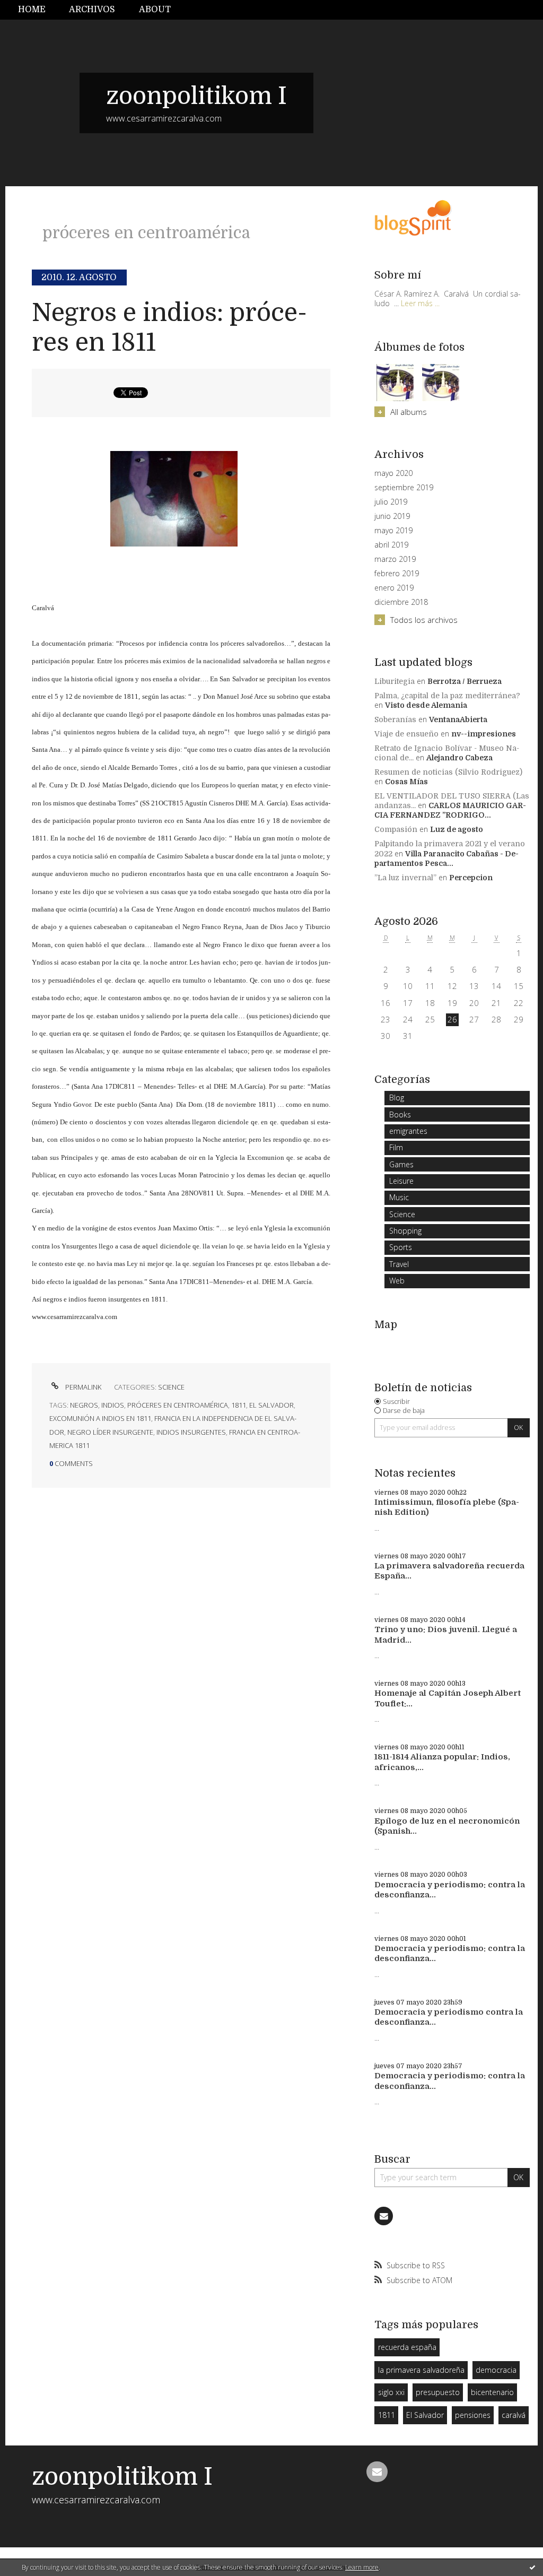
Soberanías (395, 719)
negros (84, 1405)
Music (399, 1197)
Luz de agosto (457, 829)
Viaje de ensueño (406, 734)
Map (386, 1325)
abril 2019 (391, 545)
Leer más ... (420, 303)
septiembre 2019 (404, 488)
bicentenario (492, 2392)
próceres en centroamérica (178, 1405)
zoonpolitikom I (196, 96)
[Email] (384, 2216)
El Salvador (425, 2415)
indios (113, 1405)
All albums (408, 412)
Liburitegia (395, 681)
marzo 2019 (395, 559)
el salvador (271, 1405)
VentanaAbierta (458, 719)
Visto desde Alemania (426, 705)
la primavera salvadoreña (421, 2370)
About (155, 10)
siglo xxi (391, 2392)
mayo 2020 (393, 473)
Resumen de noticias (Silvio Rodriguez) (448, 772)
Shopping (405, 1231)
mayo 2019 (393, 531)
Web (397, 1281)
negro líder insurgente (110, 1432)
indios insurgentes (191, 1432)
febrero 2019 (397, 574)
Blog (397, 1098)
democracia (496, 2370)
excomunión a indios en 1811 (100, 1418)
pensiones (473, 2415)
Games (401, 1164)
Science (171, 1387)
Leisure (401, 1181)
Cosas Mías (406, 782)
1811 (239, 1405)
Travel (399, 1264)
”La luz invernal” (405, 878)
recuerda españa (407, 2347)
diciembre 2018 (401, 602)
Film (396, 1147)
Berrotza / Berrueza (465, 681)
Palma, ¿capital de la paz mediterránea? (447, 696)
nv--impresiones (484, 734)
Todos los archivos (424, 620)
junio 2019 (392, 516)
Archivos (92, 10)
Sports (401, 1247)
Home (32, 10)
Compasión (396, 829)
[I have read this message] (532, 2567)
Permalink (82, 1387)
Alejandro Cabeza (459, 758)
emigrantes (408, 1131)
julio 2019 (391, 502)
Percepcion (471, 878)
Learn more (362, 2567)
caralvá (514, 2415)
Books (400, 1114)
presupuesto (438, 2392)
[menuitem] (38, 10)
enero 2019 (394, 588)
